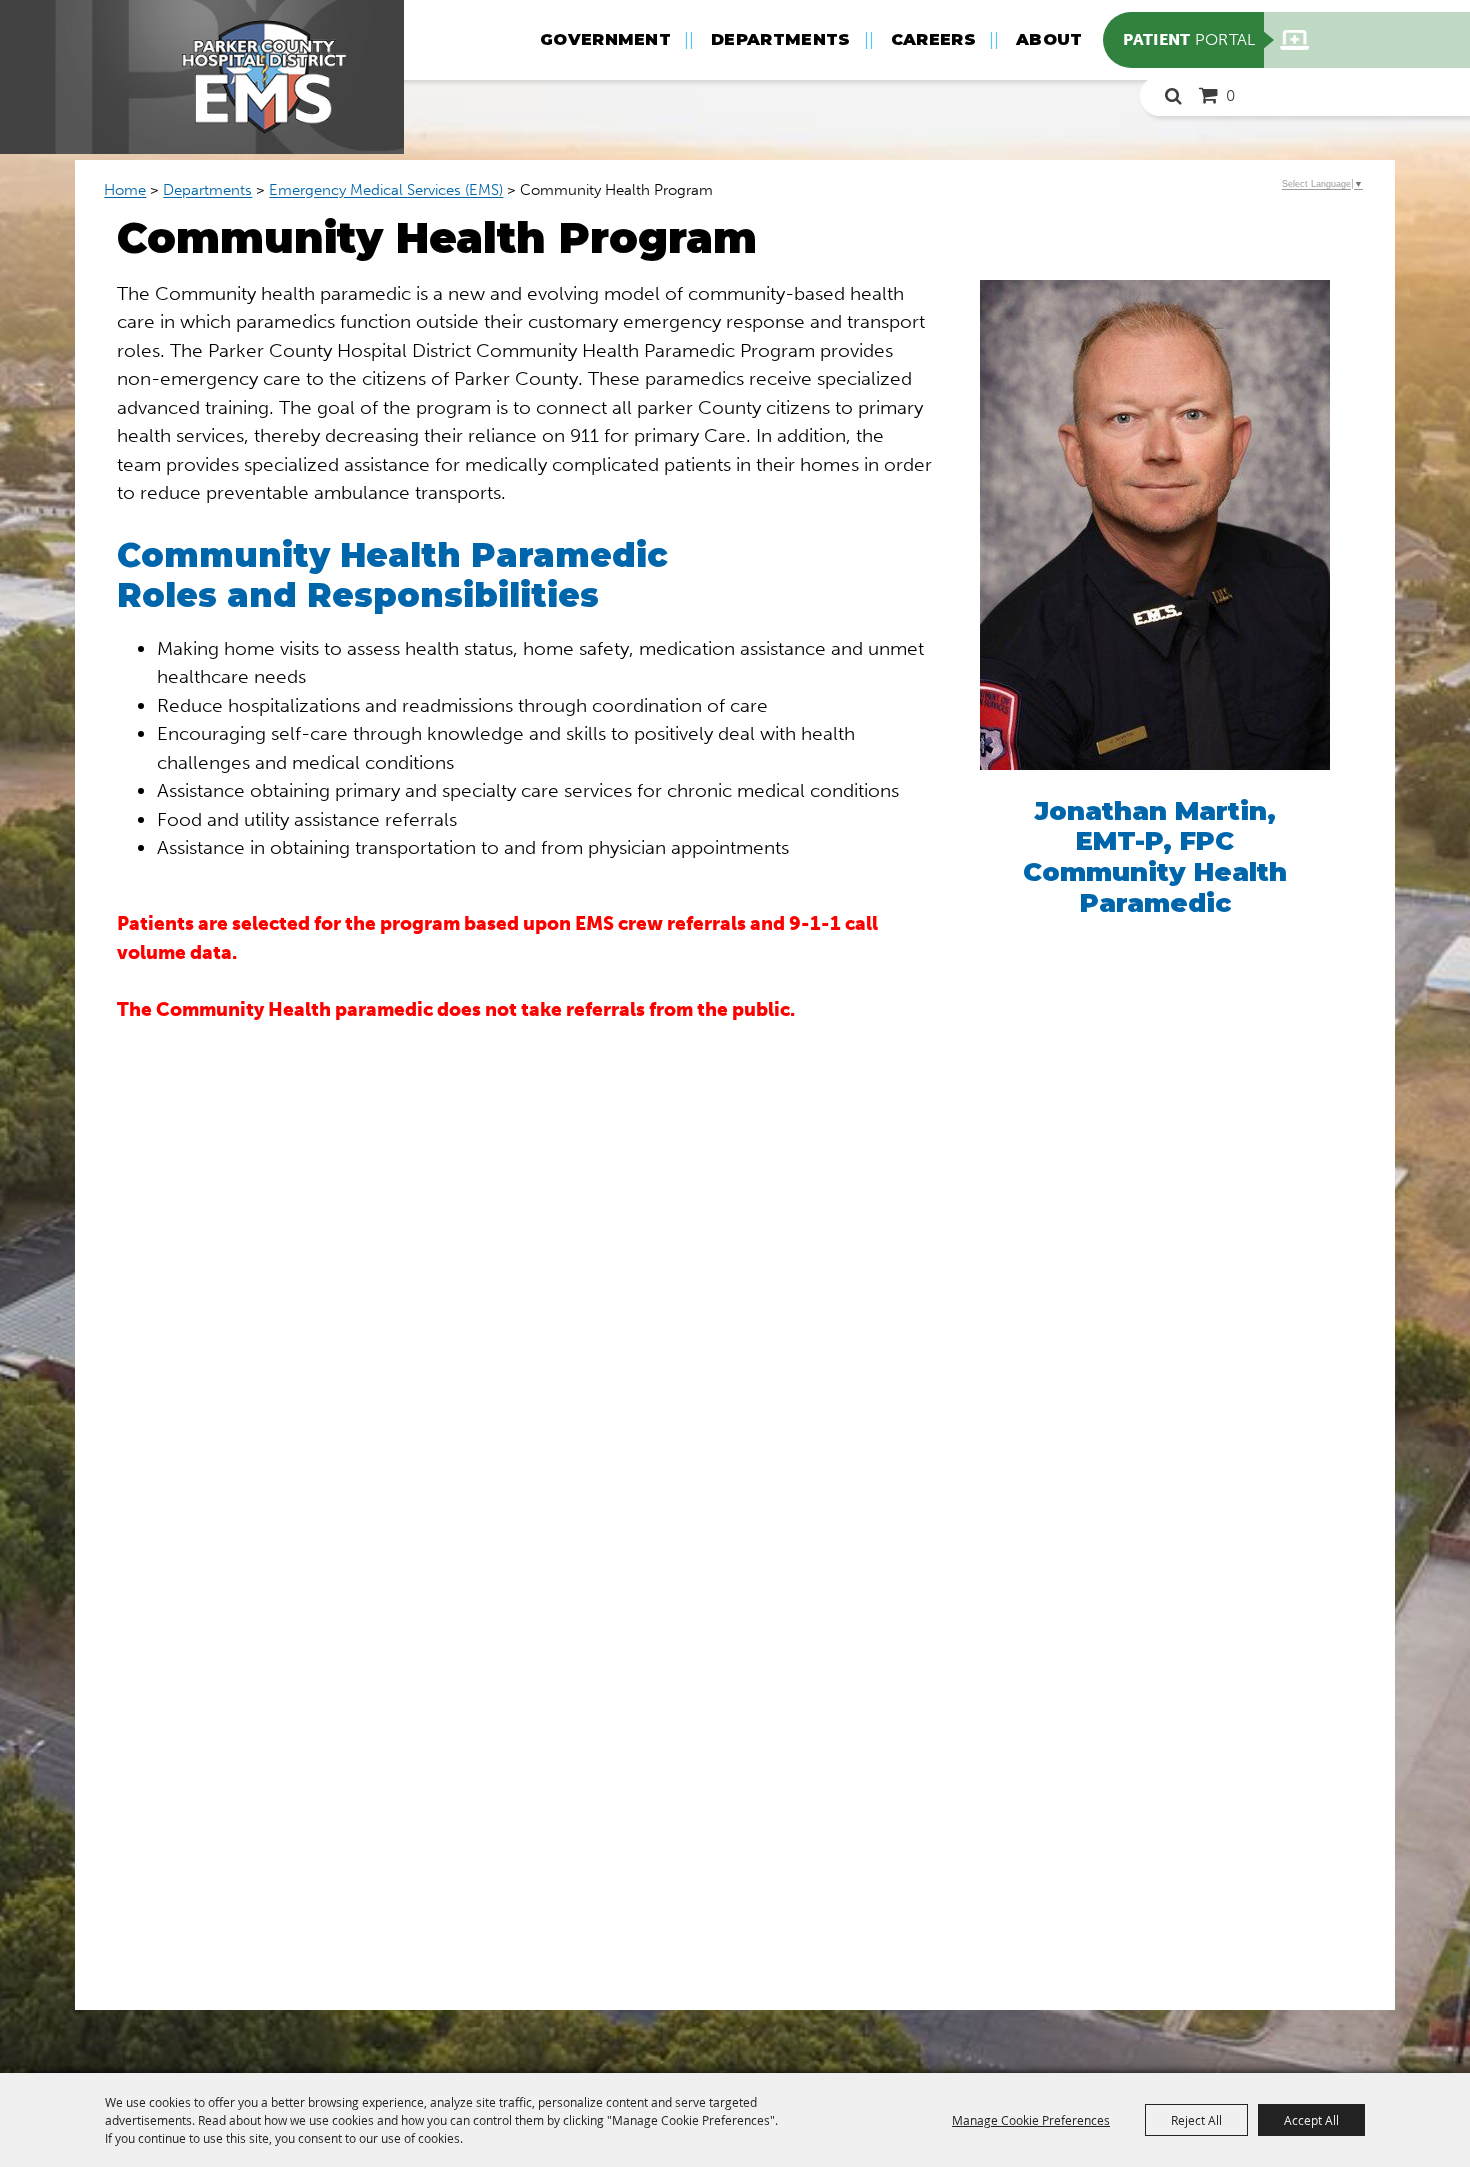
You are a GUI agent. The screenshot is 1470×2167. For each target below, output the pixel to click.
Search (1173, 96)
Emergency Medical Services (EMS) (386, 190)
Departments (781, 39)
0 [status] (1230, 96)
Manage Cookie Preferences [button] (1031, 2120)
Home (125, 190)
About (1049, 39)
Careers (933, 39)
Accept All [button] (1311, 2120)
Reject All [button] (1196, 2120)
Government (605, 39)
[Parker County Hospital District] (202, 77)
